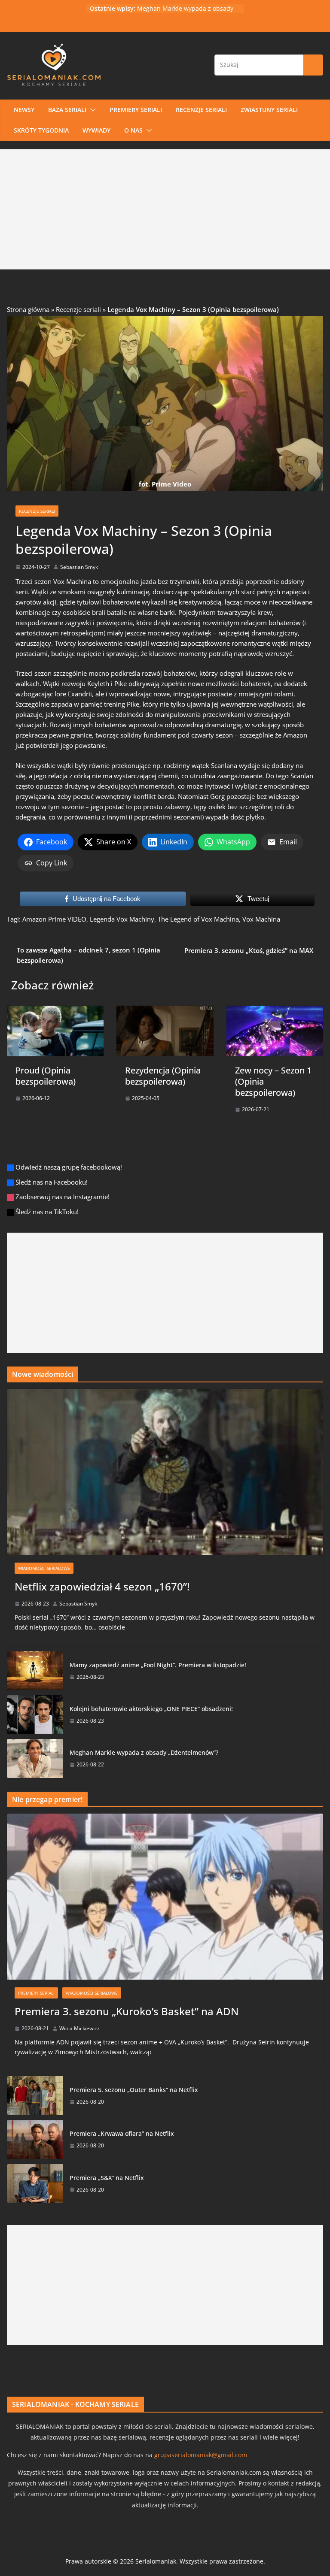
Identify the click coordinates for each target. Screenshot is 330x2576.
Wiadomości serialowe (44, 1568)
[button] (91, 110)
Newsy (24, 110)
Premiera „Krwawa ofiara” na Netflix (122, 2133)
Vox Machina (72, 581)
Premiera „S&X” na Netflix (107, 2178)
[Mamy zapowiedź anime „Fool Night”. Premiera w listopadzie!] (35, 1671)
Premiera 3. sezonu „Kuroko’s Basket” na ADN (127, 2011)
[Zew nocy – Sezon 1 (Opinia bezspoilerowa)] (275, 1011)
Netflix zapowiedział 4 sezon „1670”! (102, 1586)
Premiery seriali (136, 110)
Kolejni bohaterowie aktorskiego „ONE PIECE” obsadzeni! (151, 1709)
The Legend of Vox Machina (198, 919)
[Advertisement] (165, 209)
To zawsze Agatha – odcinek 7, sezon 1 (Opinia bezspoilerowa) (89, 955)
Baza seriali (67, 110)
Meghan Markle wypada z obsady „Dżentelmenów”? (185, 13)
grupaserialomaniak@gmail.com (201, 2455)
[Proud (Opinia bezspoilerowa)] (55, 1011)
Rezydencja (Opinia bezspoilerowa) (163, 1076)
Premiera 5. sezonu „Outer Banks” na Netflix (134, 2090)
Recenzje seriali (201, 110)
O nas (133, 130)
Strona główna (28, 309)
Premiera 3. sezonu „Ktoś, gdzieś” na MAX (249, 950)
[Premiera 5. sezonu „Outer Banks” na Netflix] (35, 2095)
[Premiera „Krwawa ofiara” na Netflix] (35, 2139)
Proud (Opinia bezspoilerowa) (46, 1076)
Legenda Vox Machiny (122, 919)
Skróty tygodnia (41, 130)
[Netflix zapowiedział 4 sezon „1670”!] (165, 1472)
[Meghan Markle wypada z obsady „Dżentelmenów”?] (35, 1758)
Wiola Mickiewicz (79, 2028)
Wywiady (96, 130)
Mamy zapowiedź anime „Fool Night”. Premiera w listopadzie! (158, 1665)
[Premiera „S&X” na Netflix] (35, 2183)
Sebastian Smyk (79, 567)
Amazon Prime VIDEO (54, 919)
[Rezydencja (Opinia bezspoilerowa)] (165, 1011)
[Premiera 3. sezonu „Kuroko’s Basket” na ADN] (165, 1897)
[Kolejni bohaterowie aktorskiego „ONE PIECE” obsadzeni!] (35, 1714)
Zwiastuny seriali (269, 110)
